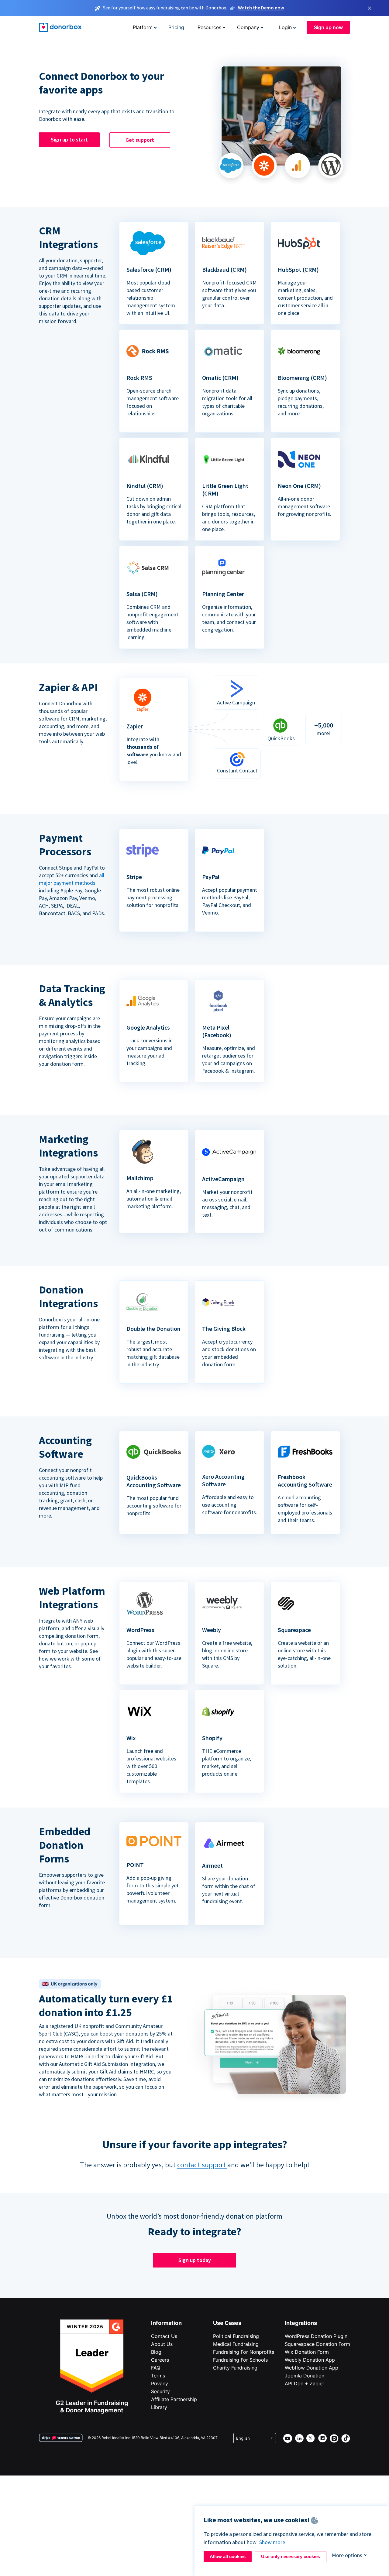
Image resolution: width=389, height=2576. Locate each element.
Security (160, 2391)
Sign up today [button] (195, 2260)
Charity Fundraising (235, 2368)
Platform (143, 27)
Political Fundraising (236, 2336)
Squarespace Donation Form (317, 2344)
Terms (158, 2376)
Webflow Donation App (312, 2368)
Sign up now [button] (328, 27)
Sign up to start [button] (69, 140)
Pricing (176, 27)
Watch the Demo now (261, 8)
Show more (272, 2542)
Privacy (160, 2383)
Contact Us (164, 2336)
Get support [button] (140, 140)
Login (285, 27)
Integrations (301, 2323)
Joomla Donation (305, 2376)
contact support (202, 2165)
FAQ (156, 2368)
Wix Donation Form (307, 2352)
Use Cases (227, 2323)
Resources (209, 27)
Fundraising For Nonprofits (244, 2352)
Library (159, 2407)
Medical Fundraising (236, 2344)
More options (347, 2555)
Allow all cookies (228, 2556)
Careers (160, 2360)
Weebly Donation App (310, 2360)
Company (248, 27)
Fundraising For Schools (240, 2360)
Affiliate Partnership (174, 2399)
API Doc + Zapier (305, 2383)
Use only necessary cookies (291, 2556)
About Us (162, 2344)
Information (166, 2323)
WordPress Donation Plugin (316, 2336)
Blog (156, 2352)
